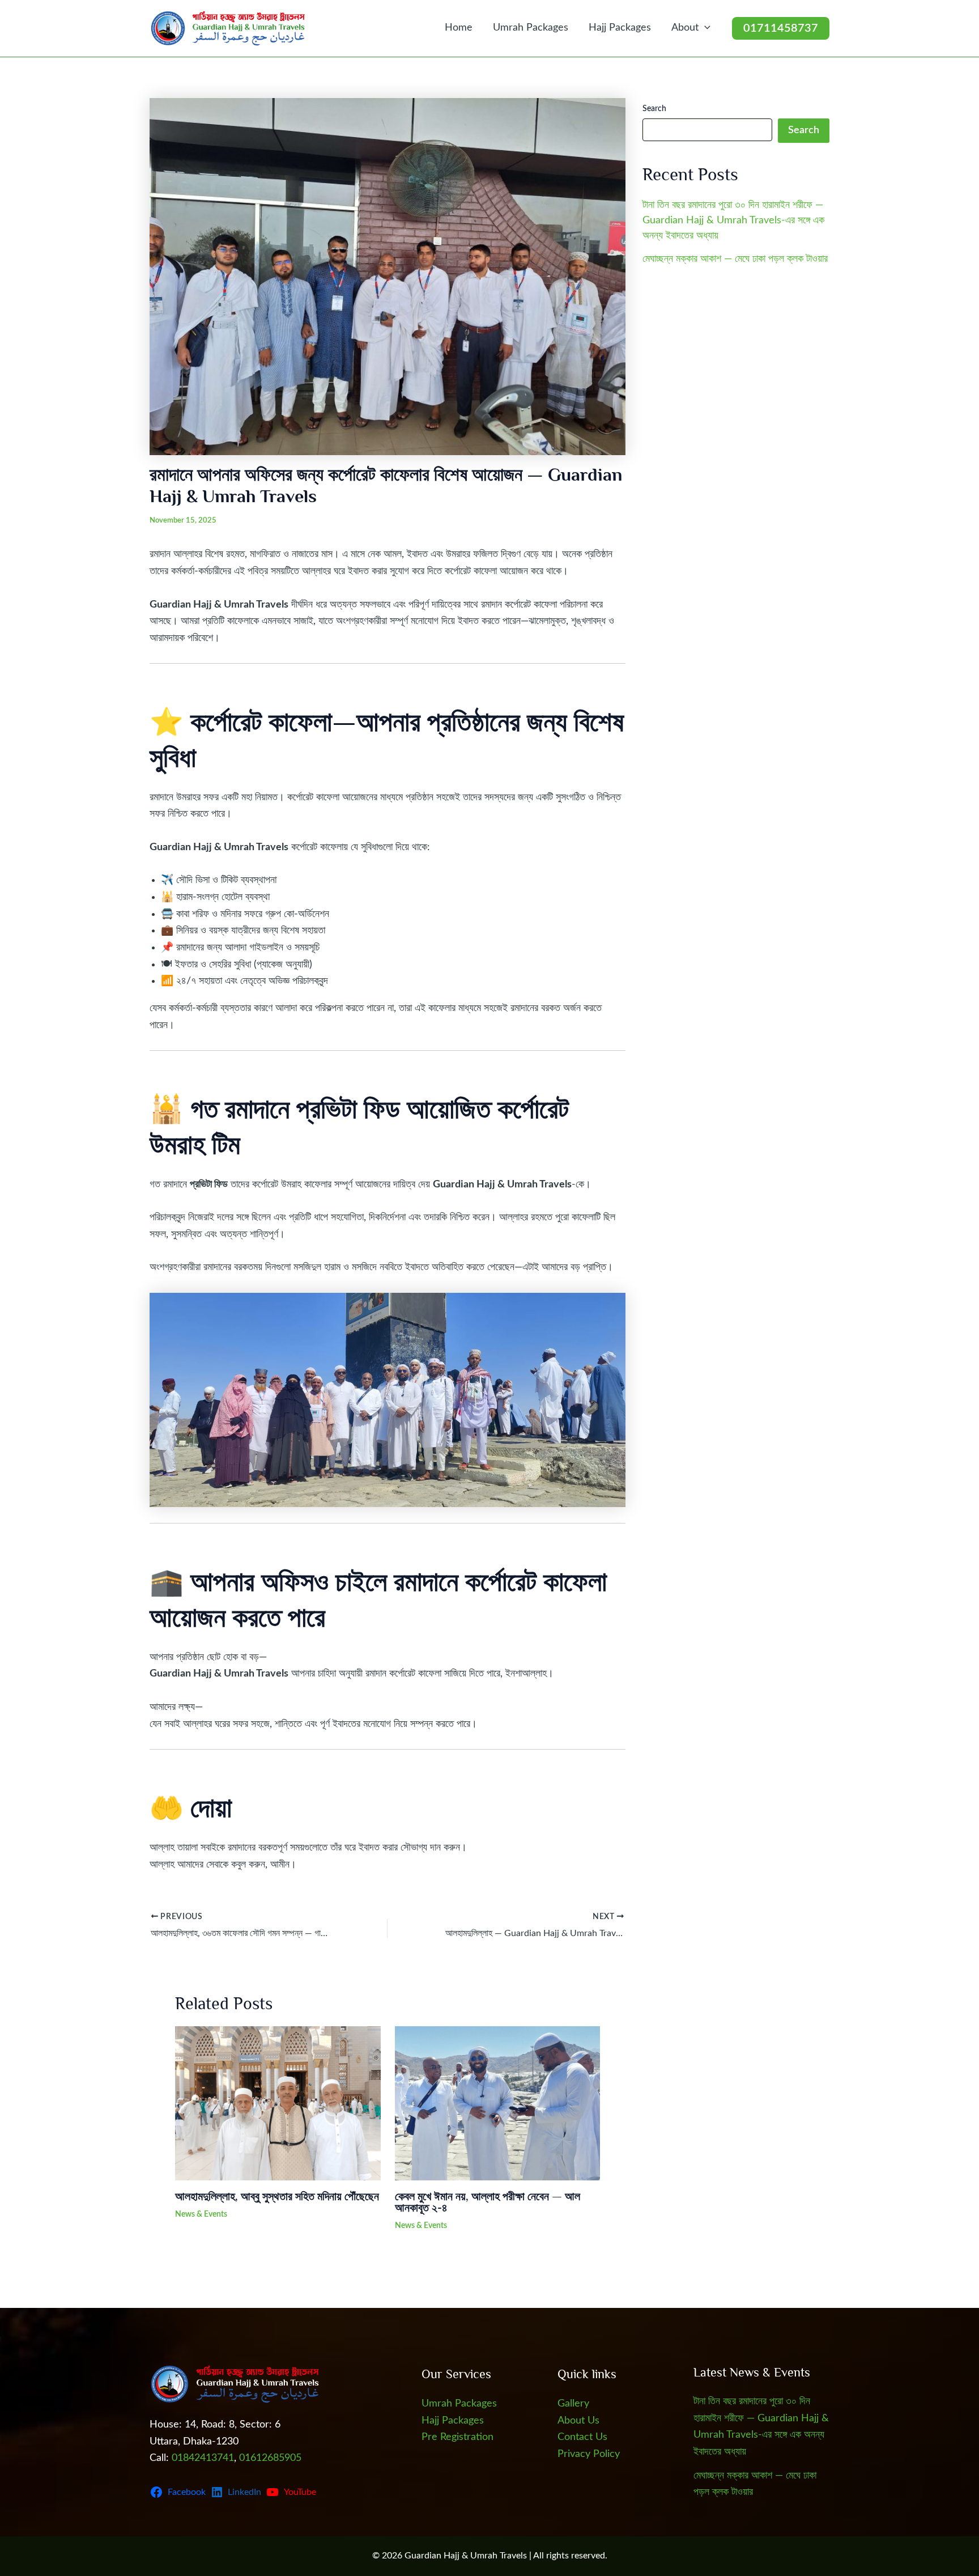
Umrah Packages (531, 28)
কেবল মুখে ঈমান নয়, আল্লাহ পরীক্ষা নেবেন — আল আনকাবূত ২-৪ (488, 2202)
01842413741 (203, 2458)
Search (654, 109)
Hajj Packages (620, 28)
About (685, 28)
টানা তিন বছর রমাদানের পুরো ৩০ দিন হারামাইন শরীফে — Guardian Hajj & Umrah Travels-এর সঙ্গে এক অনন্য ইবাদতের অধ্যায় (733, 220)
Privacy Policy (589, 2454)
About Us (578, 2421)
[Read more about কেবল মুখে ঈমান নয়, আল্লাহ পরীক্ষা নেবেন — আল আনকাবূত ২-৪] (498, 2103)
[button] (705, 28)
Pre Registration (457, 2437)
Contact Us (582, 2437)
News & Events (201, 2214)
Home (459, 28)
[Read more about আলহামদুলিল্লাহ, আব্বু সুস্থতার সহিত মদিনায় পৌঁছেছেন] (278, 2103)
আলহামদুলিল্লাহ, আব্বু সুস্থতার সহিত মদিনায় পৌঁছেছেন (277, 2196)
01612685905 (270, 2458)
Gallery (573, 2404)
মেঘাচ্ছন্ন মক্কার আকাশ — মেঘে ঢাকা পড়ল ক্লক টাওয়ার (735, 259)
